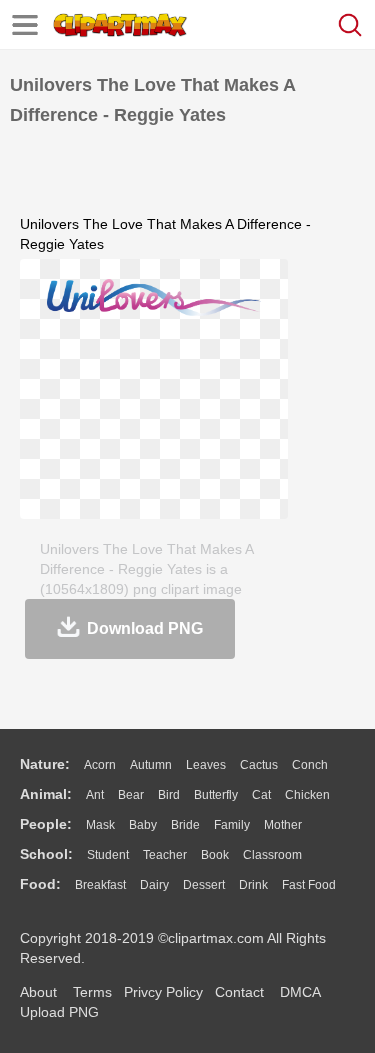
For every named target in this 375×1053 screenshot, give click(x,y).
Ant (95, 795)
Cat (261, 795)
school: (46, 854)
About (38, 992)
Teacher (165, 855)
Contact (239, 992)
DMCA (300, 992)
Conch (310, 765)
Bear (131, 795)
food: (40, 884)
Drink (253, 885)
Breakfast (100, 885)
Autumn (151, 765)
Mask (100, 825)
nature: (45, 764)
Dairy (154, 885)
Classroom (272, 855)
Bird (169, 795)
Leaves (206, 765)
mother (283, 825)
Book (215, 855)
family (232, 825)
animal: (46, 794)
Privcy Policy (163, 992)
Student (108, 855)
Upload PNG (59, 1012)
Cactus (259, 765)
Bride (185, 825)
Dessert (204, 885)
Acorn (100, 765)
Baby (143, 825)
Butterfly (216, 795)
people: (46, 824)
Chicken (307, 795)
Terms (92, 992)
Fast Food (309, 885)
